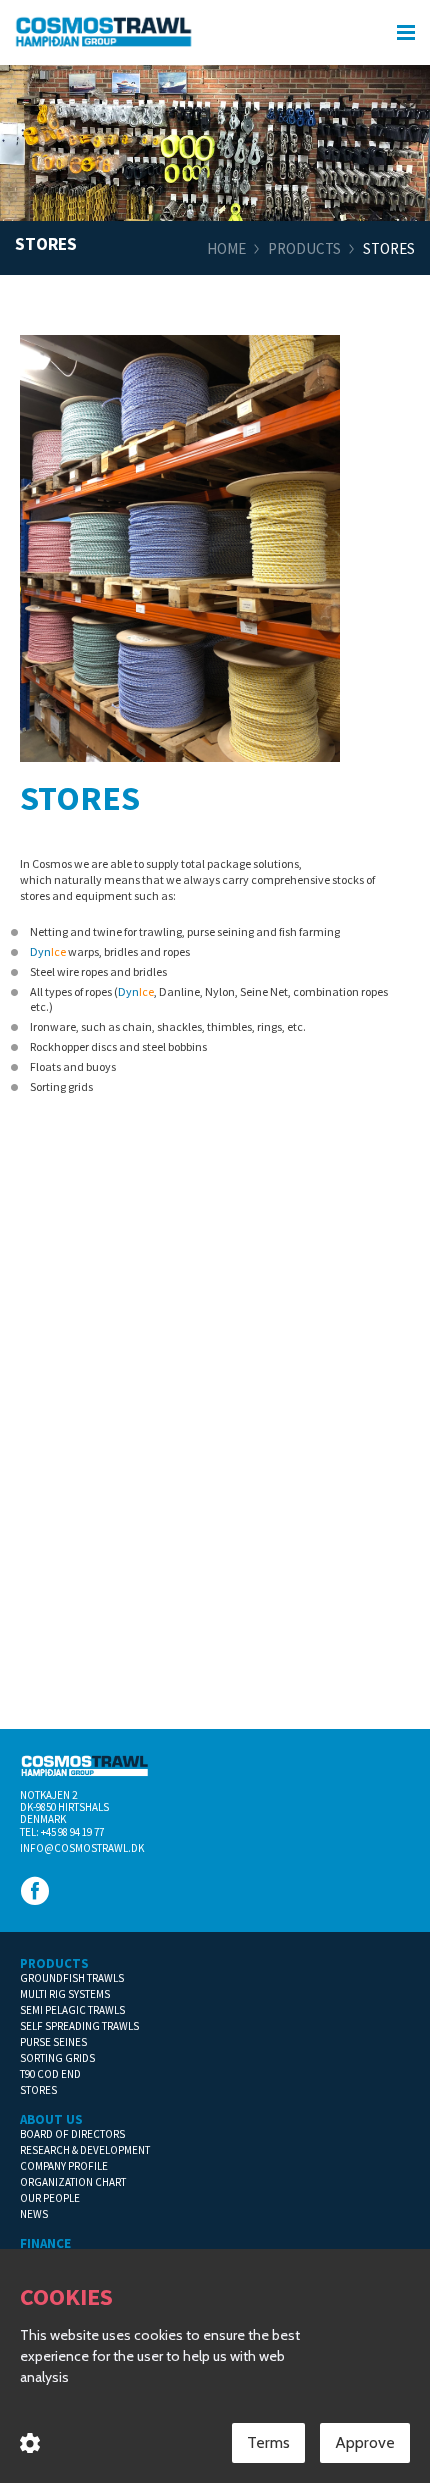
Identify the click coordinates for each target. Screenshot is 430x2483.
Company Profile (64, 2166)
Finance (45, 2243)
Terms (268, 2442)
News (34, 2214)
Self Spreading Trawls (79, 2026)
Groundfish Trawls (72, 1978)
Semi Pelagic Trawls (72, 2010)
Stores (38, 2090)
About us (51, 2119)
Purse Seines (53, 2042)
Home (226, 248)
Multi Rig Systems (65, 1994)
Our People (50, 2198)
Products (304, 248)
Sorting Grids (57, 2058)
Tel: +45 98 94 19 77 (62, 1832)
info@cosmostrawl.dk (82, 1848)
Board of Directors (72, 2134)
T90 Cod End (50, 2074)
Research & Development (85, 2150)
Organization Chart (73, 2182)
